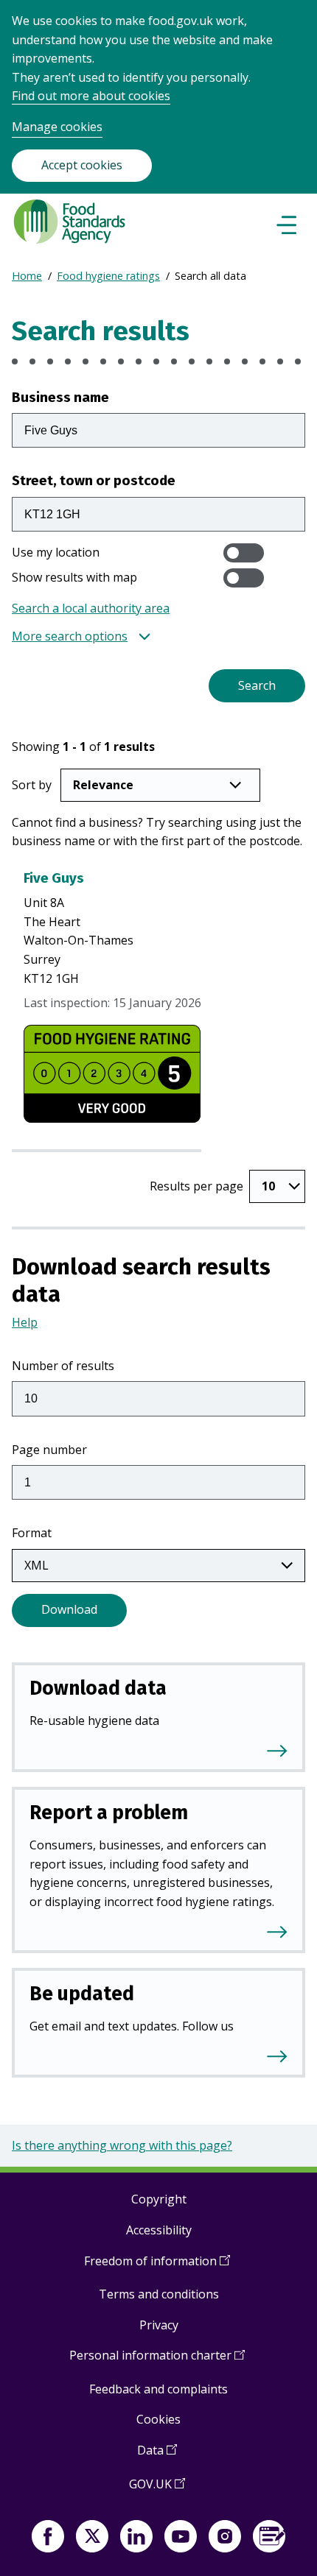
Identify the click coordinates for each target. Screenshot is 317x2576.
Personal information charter (157, 2361)
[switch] (244, 553)
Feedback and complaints (158, 2389)
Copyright (159, 2199)
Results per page (196, 1186)
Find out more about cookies (91, 96)
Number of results (63, 1366)
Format (32, 1533)
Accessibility (159, 2230)
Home (27, 276)
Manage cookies (57, 127)
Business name (60, 397)
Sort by (32, 785)
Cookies (158, 2419)
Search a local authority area (91, 608)
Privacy (159, 2325)
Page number (49, 1450)
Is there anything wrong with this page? (122, 2145)
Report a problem (109, 1813)
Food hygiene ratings (108, 276)
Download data (98, 1688)
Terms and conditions (159, 2294)
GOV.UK (157, 2489)
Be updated (82, 1994)
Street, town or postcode (94, 480)
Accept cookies (82, 165)
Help (25, 1322)
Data (157, 2456)
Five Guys (54, 878)
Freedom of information (157, 2266)
